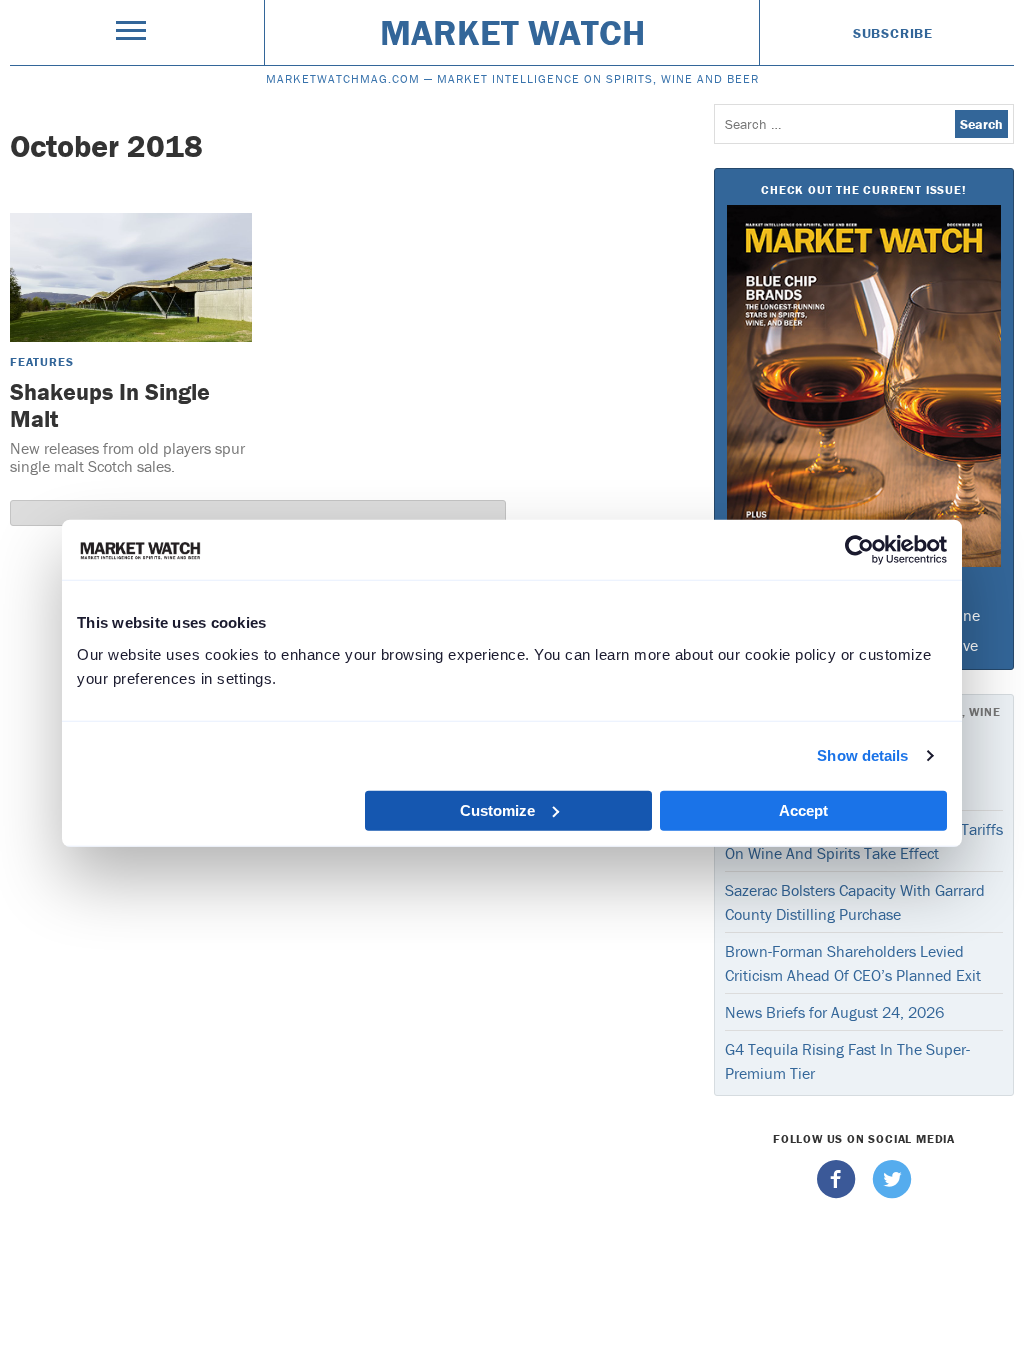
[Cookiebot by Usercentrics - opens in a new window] (859, 550)
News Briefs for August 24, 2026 (834, 1012)
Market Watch (512, 32)
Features (41, 361)
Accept (803, 809)
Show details (862, 755)
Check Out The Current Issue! (863, 189)
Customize (497, 809)
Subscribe (893, 33)
